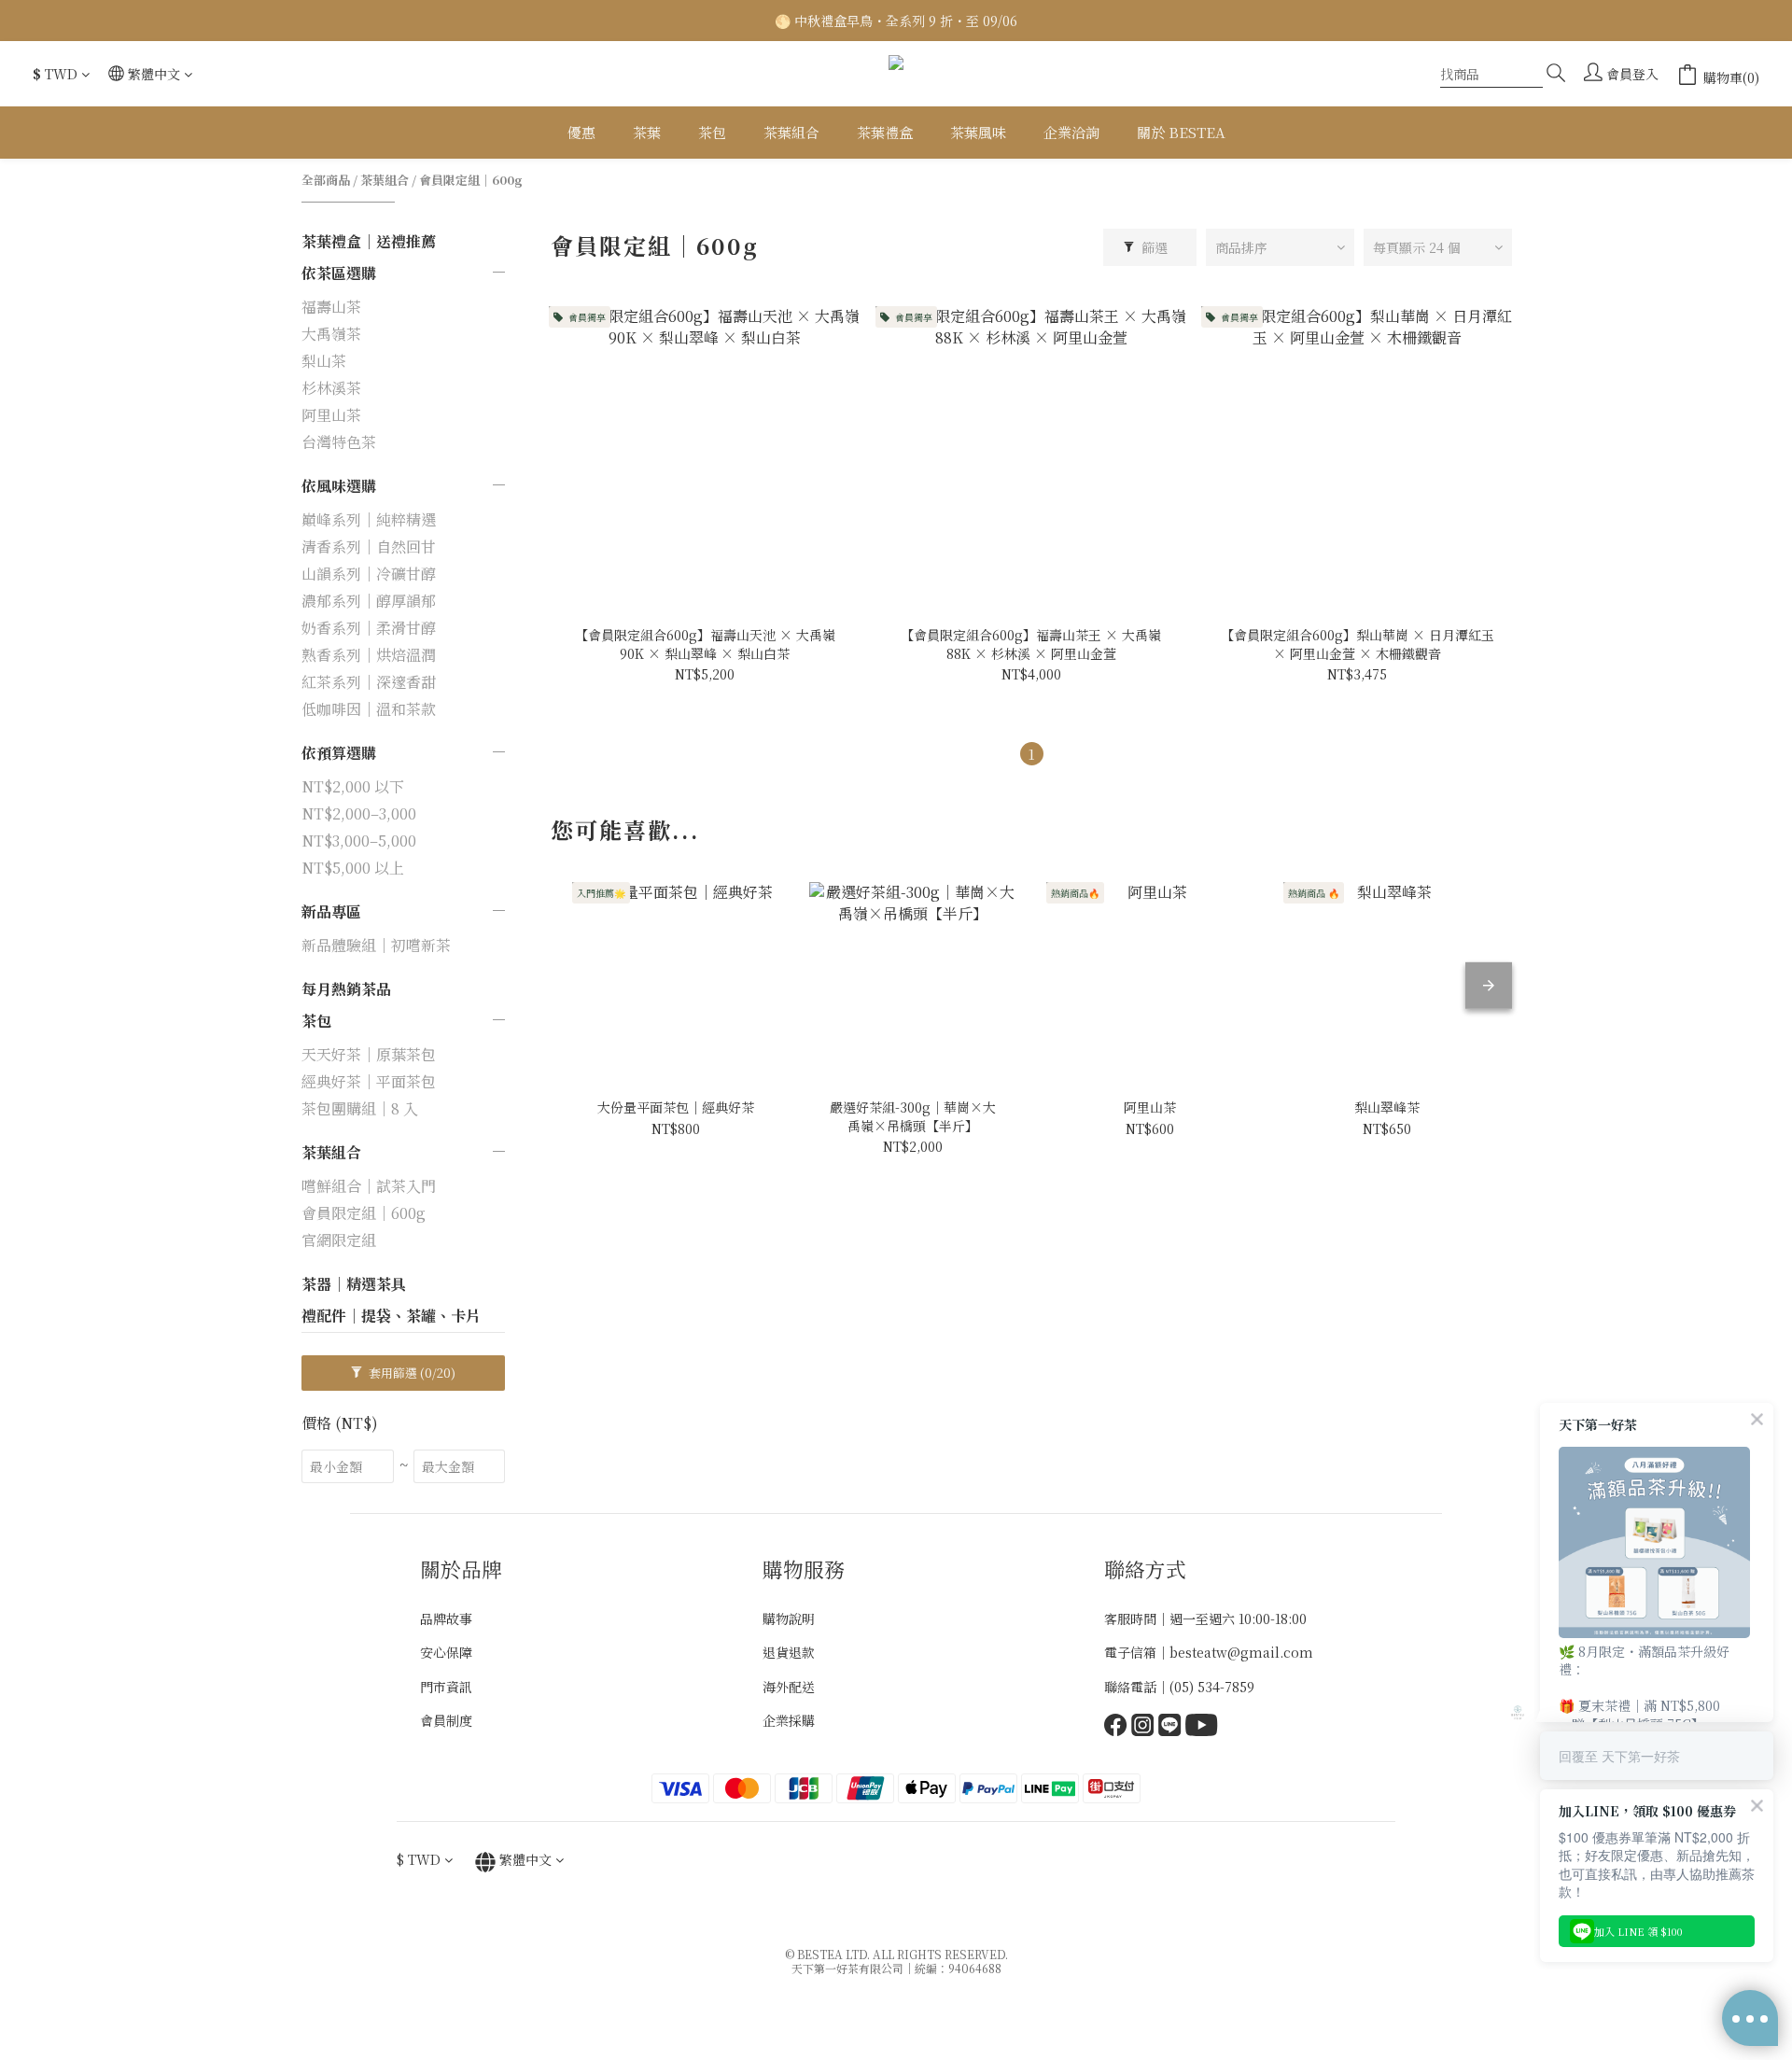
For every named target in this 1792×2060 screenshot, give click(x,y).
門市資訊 (446, 1687)
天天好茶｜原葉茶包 (369, 1054)
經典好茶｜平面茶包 (369, 1081)
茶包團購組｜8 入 (360, 1108)
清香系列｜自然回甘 (369, 547)
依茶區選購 (339, 273)
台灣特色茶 (339, 442)
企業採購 (789, 1720)
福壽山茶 (331, 307)
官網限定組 (339, 1240)
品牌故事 (446, 1619)
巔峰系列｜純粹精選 (369, 519)
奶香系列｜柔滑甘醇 (369, 628)
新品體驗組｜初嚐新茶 (376, 945)
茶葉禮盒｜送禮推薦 (369, 241)
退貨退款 (789, 1652)
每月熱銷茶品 (346, 989)
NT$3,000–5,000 (359, 841)
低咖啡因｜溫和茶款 (369, 709)
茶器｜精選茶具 (354, 1284)
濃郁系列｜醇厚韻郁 (369, 601)
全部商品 (326, 180)
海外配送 (789, 1687)
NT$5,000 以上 (353, 868)
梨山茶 (324, 361)
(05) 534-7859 (1212, 1687)
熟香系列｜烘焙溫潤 (369, 655)
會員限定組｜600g (471, 180)
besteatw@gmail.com (1241, 1652)
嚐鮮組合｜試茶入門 (369, 1186)
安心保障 (446, 1652)
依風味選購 (339, 486)
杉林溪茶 (331, 388)
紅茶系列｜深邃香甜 (369, 682)
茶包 (316, 1021)
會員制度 (446, 1720)
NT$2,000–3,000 (359, 813)
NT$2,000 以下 (353, 786)
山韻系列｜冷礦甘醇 (369, 574)
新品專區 (331, 911)
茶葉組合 (385, 180)
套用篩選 (411, 1373)
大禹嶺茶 (331, 334)
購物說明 (789, 1619)
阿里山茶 (331, 415)
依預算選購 (339, 753)
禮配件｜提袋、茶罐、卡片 (391, 1316)
